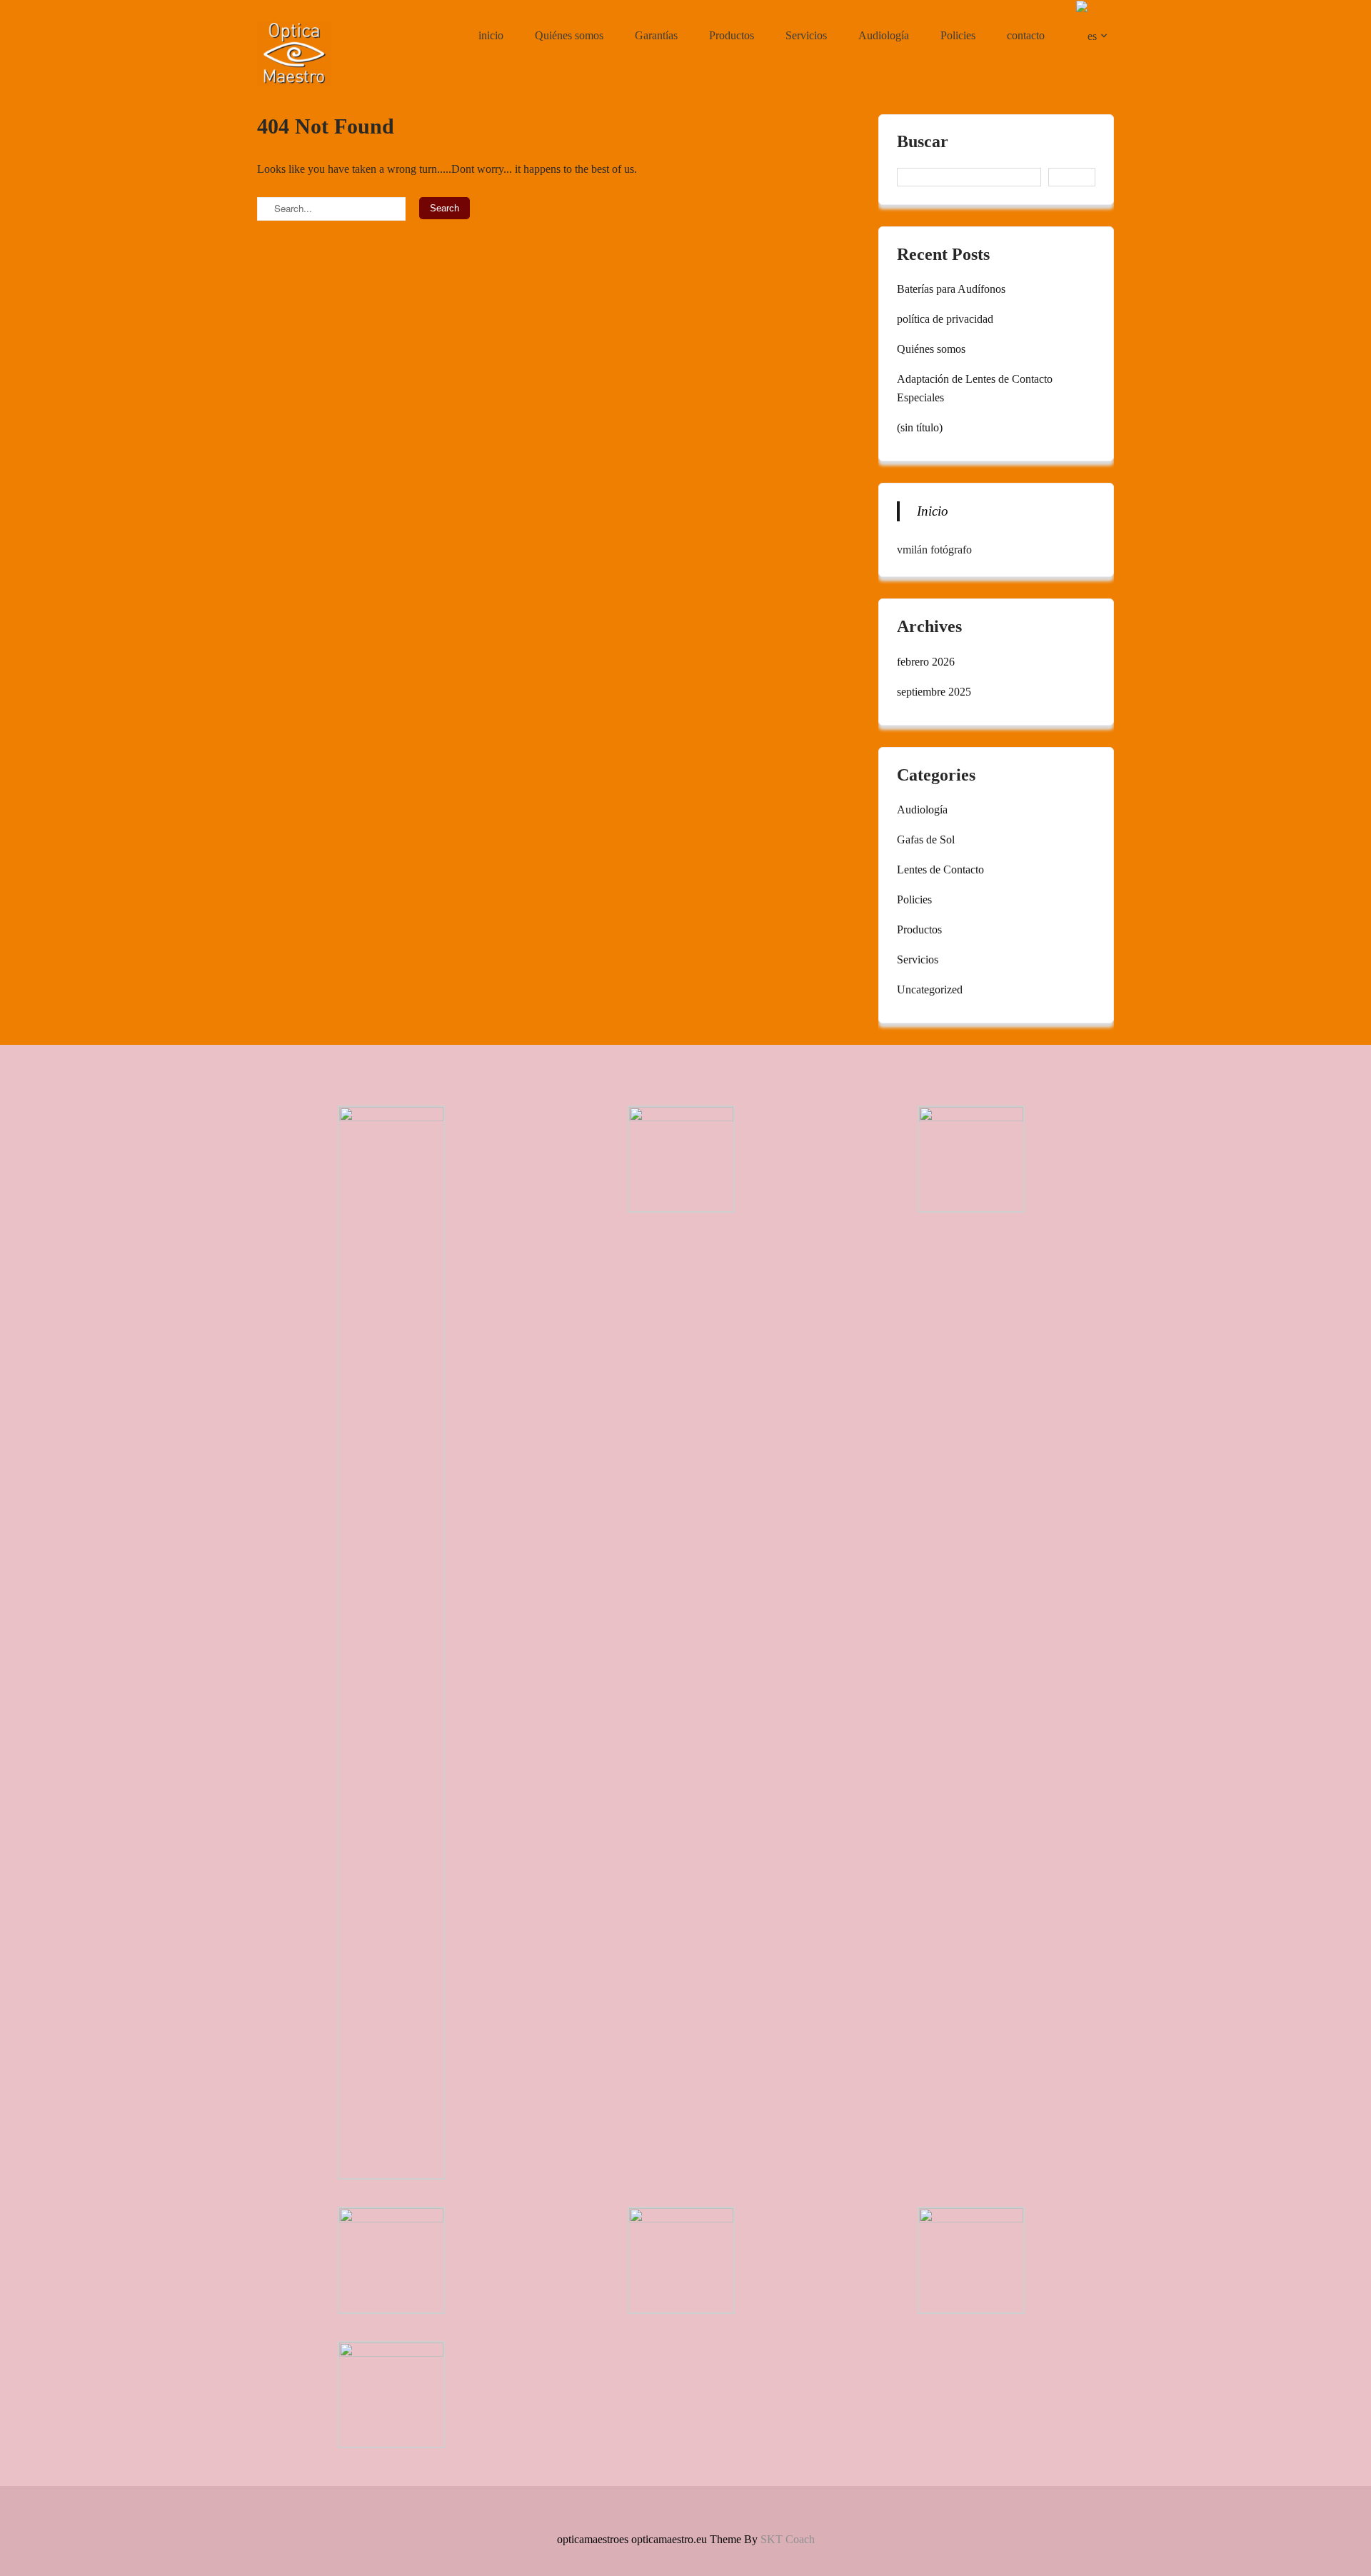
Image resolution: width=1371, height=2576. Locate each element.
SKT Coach (788, 2539)
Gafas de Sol (926, 840)
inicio (491, 35)
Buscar (923, 142)
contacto (1026, 35)
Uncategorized (930, 989)
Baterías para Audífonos (951, 289)
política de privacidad (945, 319)
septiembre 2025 (934, 692)
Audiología (884, 35)
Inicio (933, 511)
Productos (732, 35)
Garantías (656, 35)
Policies (958, 35)
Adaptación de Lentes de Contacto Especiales (975, 388)
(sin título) (920, 427)
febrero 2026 (926, 662)
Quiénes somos (569, 35)
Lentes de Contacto (940, 869)
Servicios (806, 35)
